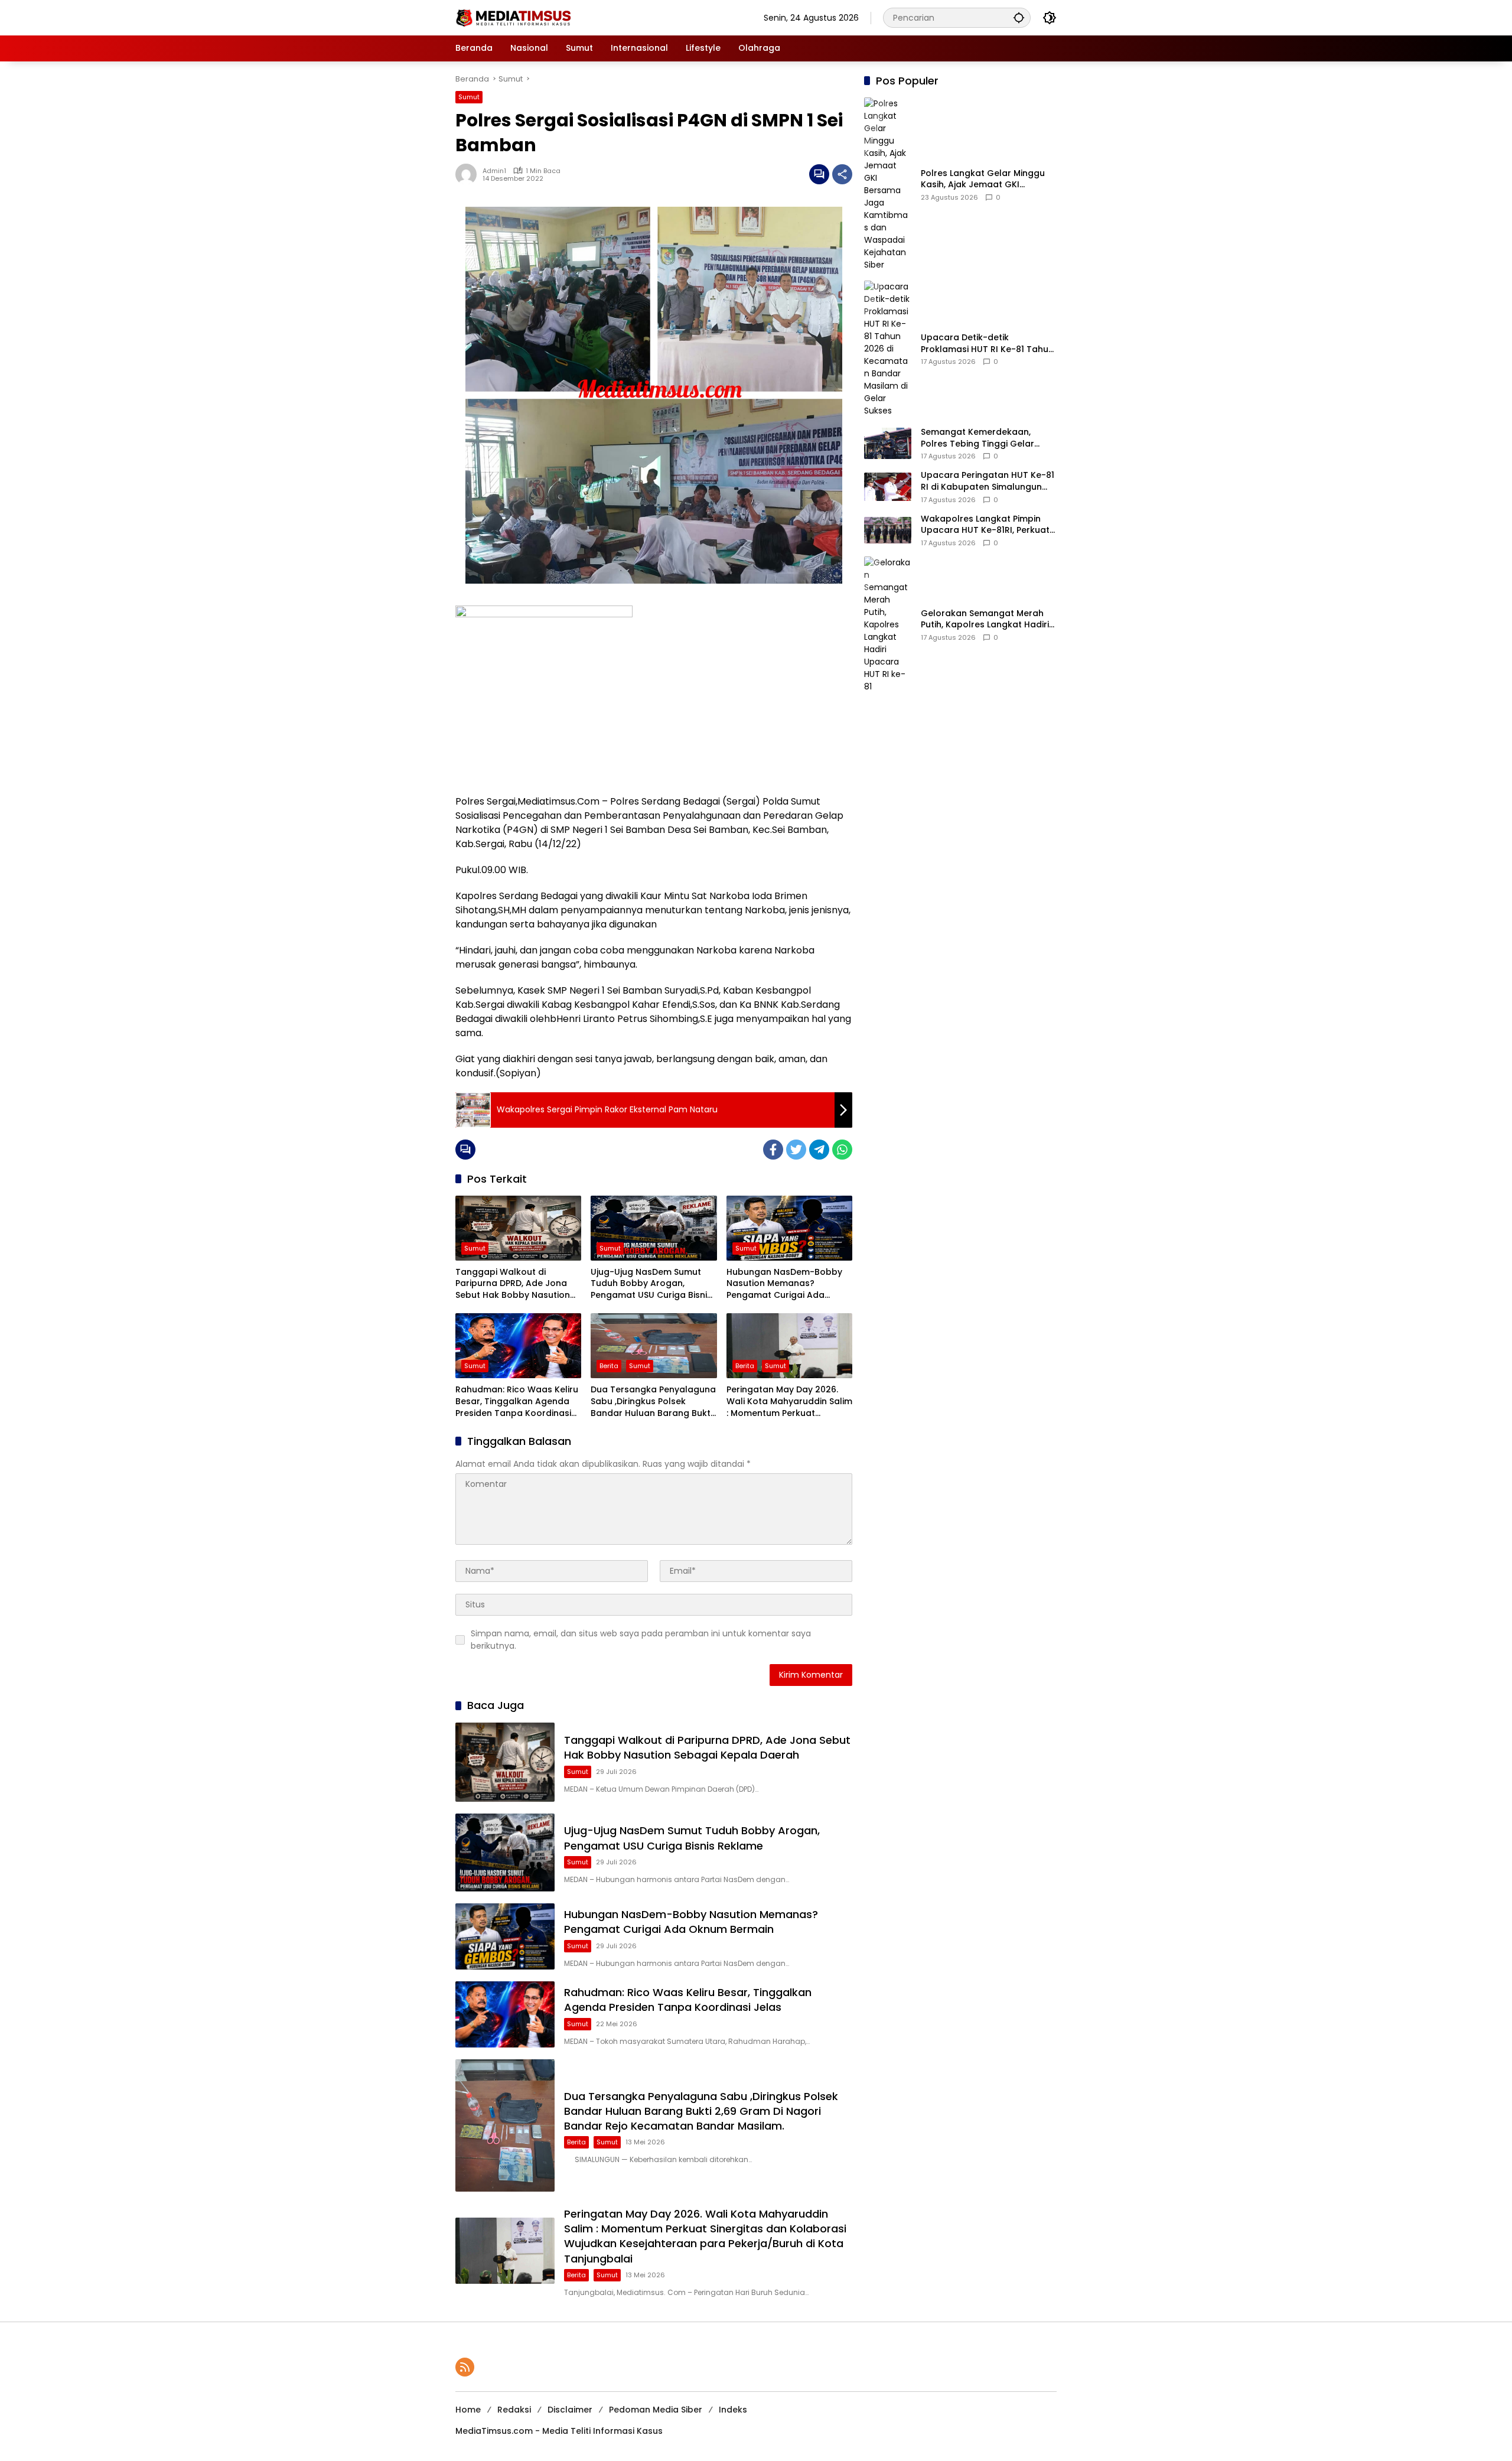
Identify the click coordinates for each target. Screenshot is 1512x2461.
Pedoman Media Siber (656, 2410)
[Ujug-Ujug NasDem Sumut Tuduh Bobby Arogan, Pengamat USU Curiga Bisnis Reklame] (654, 1228)
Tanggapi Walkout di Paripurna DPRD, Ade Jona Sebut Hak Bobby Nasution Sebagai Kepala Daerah (513, 1284)
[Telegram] (819, 1150)
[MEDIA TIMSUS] (514, 17)
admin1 (494, 171)
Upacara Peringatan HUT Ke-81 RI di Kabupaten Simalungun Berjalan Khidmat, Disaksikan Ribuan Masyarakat (988, 481)
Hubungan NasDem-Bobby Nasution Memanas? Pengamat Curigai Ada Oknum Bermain (784, 1284)
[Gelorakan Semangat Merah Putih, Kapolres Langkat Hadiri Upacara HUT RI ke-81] (888, 625)
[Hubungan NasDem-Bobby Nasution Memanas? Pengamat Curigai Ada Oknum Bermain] (789, 1228)
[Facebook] (773, 1150)
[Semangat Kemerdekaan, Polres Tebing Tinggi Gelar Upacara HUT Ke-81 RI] (888, 443)
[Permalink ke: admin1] (469, 174)
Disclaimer (570, 2410)
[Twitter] (796, 1150)
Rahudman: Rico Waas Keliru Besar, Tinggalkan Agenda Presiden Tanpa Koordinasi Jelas (517, 1402)
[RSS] (465, 2367)
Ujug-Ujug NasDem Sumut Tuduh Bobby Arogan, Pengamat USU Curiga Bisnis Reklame (651, 1284)
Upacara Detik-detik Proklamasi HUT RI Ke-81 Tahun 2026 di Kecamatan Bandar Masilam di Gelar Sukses (987, 344)
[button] (1019, 17)
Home (468, 2410)
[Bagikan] (842, 174)
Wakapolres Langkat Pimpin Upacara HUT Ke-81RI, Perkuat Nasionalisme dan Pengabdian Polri (987, 525)
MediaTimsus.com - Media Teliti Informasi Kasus (559, 2431)
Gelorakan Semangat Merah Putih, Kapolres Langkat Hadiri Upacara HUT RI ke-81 (985, 619)
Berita (609, 1366)
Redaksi (514, 2410)
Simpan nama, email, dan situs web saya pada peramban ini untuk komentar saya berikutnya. (641, 1640)
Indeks (733, 2410)
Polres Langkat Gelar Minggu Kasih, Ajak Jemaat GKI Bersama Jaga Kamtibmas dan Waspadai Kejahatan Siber (988, 179)
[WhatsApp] (842, 1150)
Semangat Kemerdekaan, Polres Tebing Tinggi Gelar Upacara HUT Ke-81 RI (977, 438)
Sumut (469, 97)
